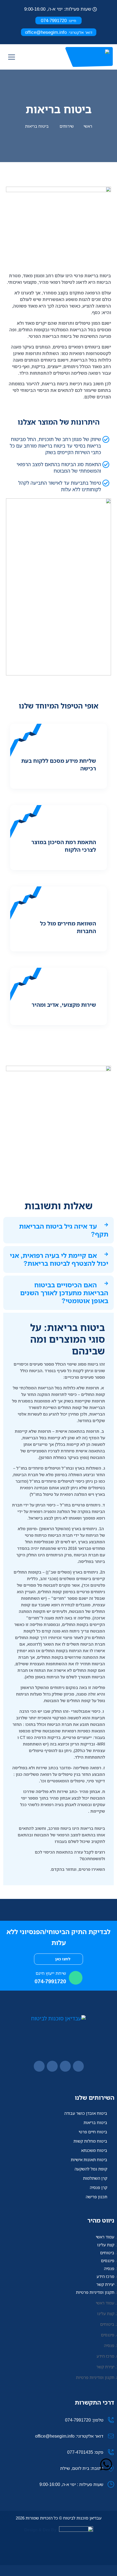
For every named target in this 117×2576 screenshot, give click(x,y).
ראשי (88, 126)
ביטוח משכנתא (94, 2150)
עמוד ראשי (105, 2237)
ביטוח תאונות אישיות (89, 2160)
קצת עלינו (106, 2245)
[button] (59, 1230)
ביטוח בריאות (95, 2122)
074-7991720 (59, 20)
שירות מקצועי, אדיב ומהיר (64, 1005)
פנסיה (109, 2268)
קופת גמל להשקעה (91, 2169)
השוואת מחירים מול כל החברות (68, 927)
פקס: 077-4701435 (85, 2452)
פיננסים (108, 2261)
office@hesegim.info (59, 32)
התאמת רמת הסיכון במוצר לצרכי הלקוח (64, 846)
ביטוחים (107, 2253)
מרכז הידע (105, 2276)
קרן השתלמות (95, 2178)
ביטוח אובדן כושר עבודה (86, 2113)
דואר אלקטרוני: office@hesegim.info (69, 2436)
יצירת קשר (105, 2284)
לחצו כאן (62, 1959)
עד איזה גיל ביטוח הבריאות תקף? (64, 1230)
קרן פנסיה (98, 2187)
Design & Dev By (40, 2530)
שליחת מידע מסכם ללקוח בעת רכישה (59, 765)
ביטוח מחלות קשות (90, 2141)
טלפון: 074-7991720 (84, 2420)
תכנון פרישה (96, 2197)
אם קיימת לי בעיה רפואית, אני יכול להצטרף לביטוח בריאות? (59, 1259)
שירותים (67, 126)
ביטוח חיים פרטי (93, 2132)
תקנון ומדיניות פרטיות (95, 2292)
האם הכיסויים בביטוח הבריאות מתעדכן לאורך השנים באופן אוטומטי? (64, 1293)
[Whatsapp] (106, 2464)
